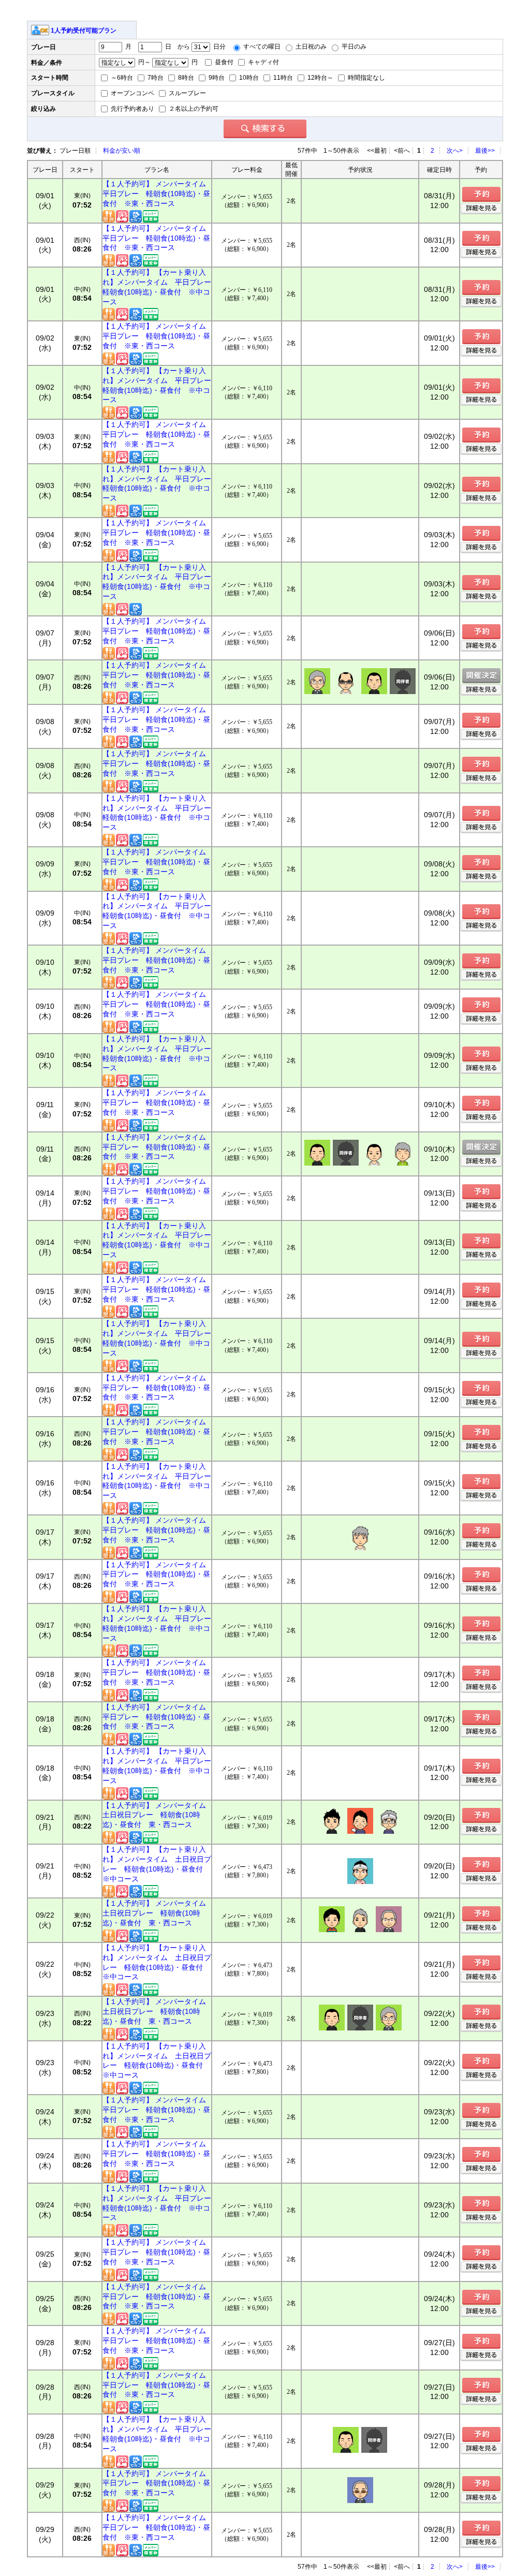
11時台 (282, 78)
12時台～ (320, 78)
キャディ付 (263, 62)
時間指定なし (366, 78)
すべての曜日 (261, 47)
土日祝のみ (310, 47)
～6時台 (121, 78)
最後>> (485, 151)
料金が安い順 (122, 151)
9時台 (216, 78)
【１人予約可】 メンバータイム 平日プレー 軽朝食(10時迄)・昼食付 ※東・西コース (157, 194)
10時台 (248, 78)
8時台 (185, 78)
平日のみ (353, 47)
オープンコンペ (132, 93)
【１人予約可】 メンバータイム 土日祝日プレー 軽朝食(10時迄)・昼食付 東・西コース (157, 1815)
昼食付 (223, 62)
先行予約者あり (132, 109)
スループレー (187, 93)
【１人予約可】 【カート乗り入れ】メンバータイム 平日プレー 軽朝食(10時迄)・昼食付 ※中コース (157, 287)
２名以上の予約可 (193, 109)
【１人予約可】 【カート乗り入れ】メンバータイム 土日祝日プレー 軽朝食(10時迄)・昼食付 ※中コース (157, 1864)
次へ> (455, 151)
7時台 (155, 78)
